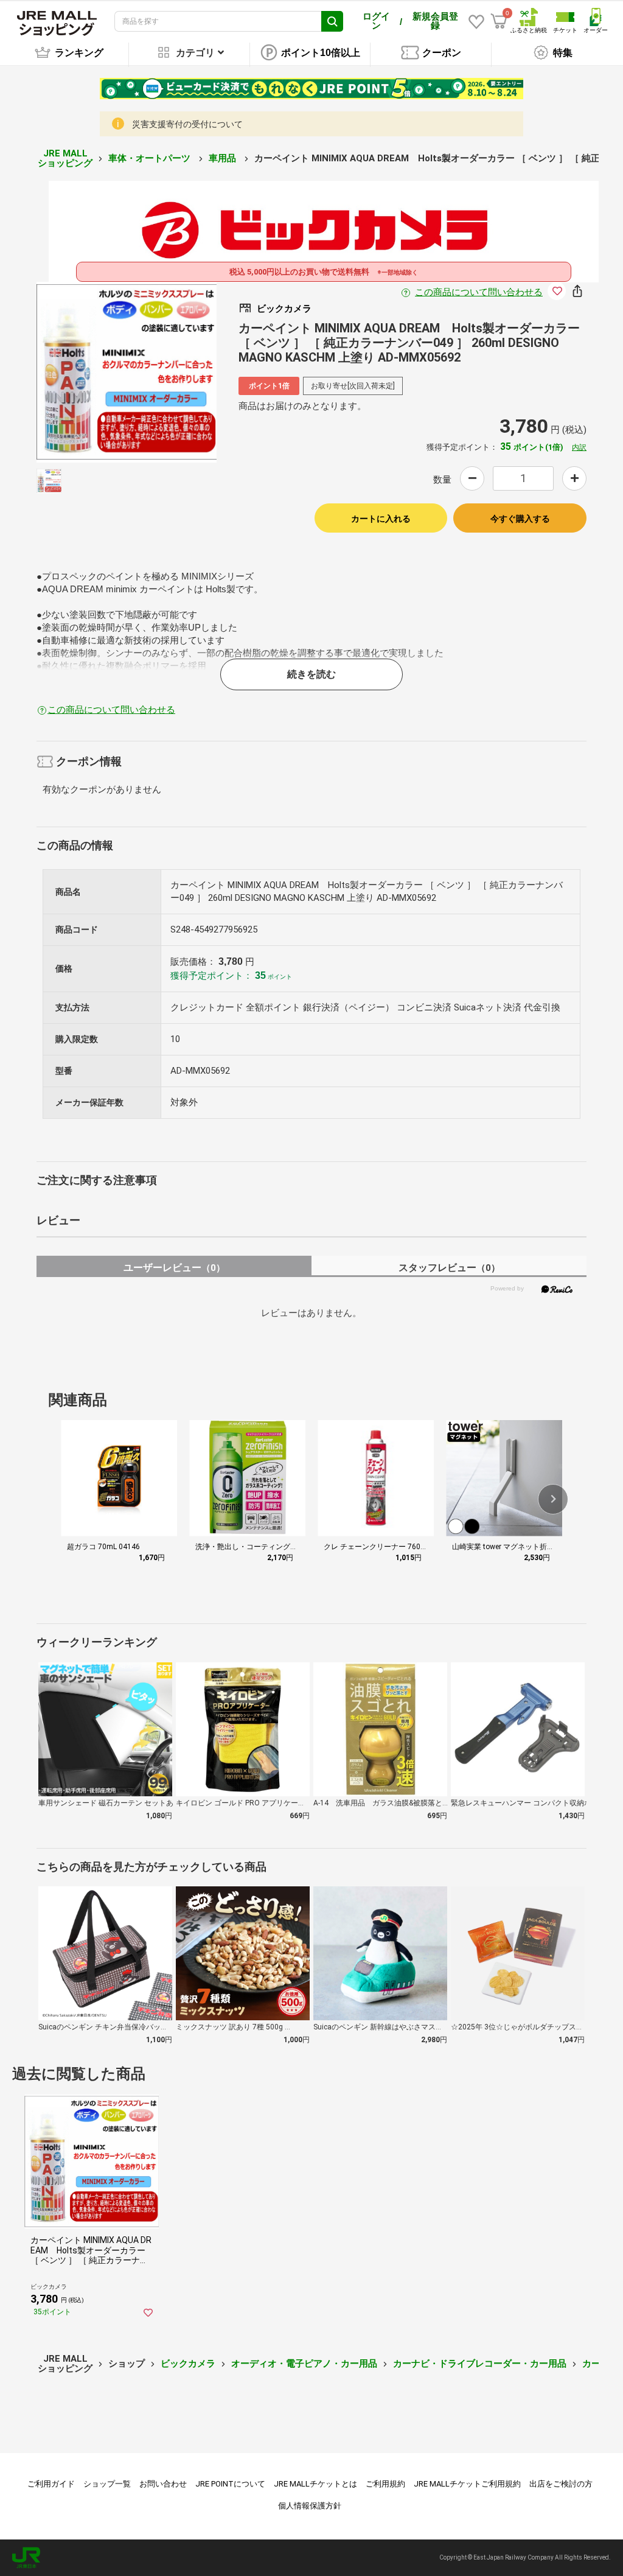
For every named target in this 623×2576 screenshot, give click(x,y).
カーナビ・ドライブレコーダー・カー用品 (480, 2364)
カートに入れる (381, 519)
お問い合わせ (163, 2484)
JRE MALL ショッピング (65, 159)
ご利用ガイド (51, 2484)
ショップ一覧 (107, 2484)
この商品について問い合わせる (479, 292)
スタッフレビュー (449, 1268)
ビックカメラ (188, 2364)
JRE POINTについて (230, 2484)
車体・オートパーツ (151, 158)
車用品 (224, 158)
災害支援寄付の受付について (187, 124)
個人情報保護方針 (310, 2506)
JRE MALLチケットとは (315, 2484)
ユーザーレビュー (174, 1268)
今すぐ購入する (520, 519)
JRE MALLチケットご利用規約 (467, 2484)
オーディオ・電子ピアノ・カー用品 (304, 2364)
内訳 (579, 447)
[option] (127, 372)
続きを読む (311, 674)
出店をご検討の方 (561, 2484)
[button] (553, 1499)
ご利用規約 (385, 2484)
